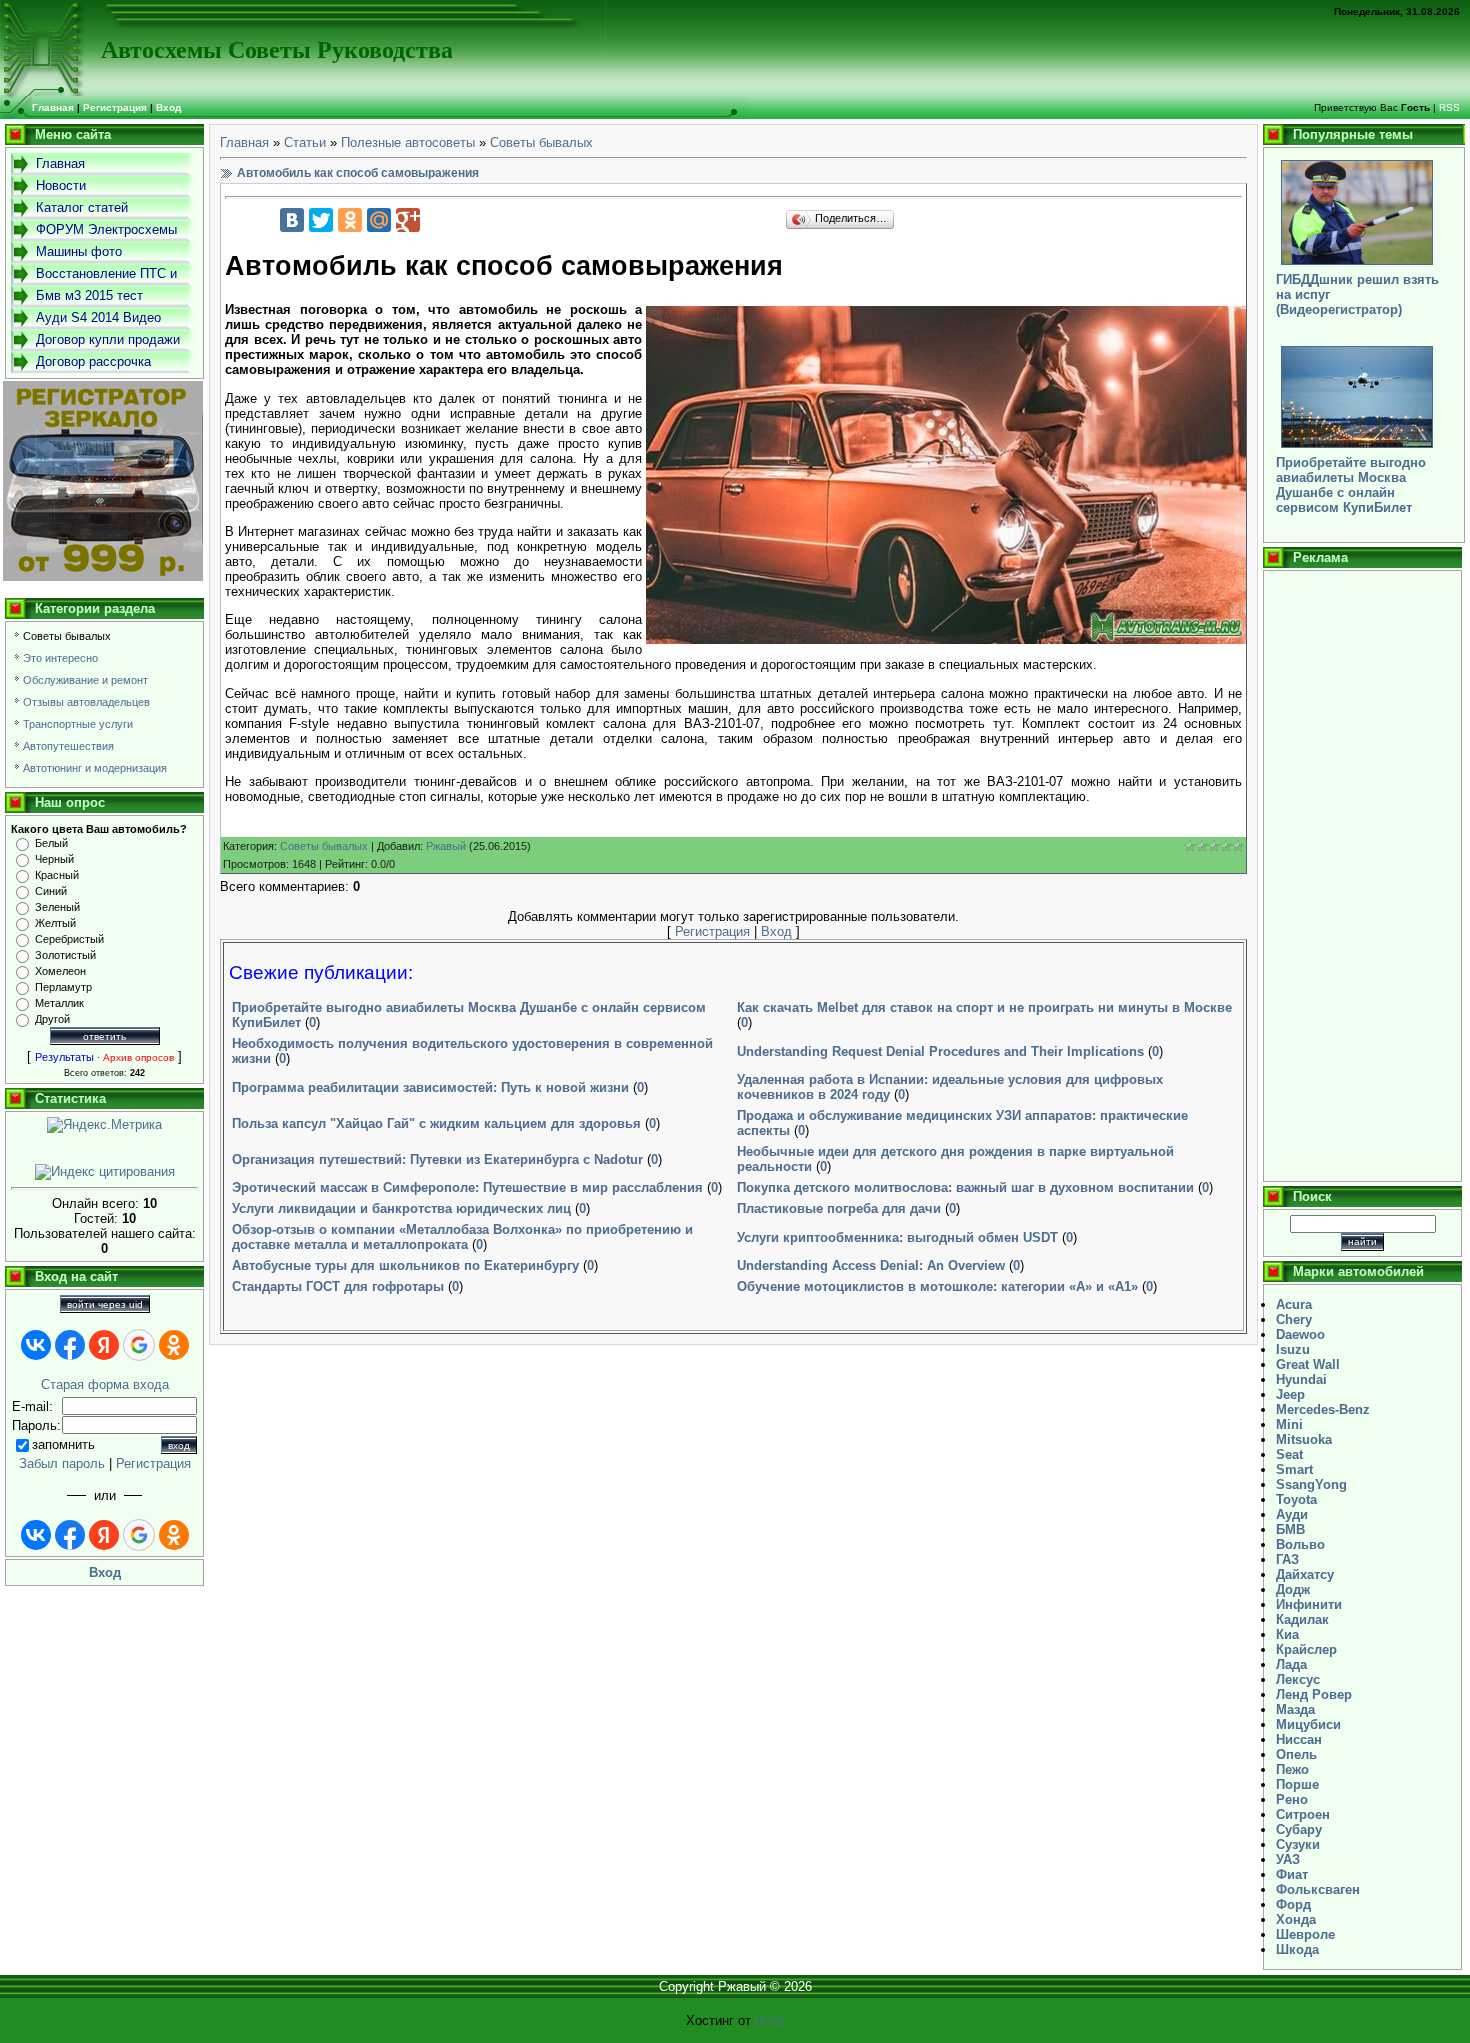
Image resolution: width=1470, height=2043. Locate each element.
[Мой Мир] (379, 220)
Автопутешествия (68, 746)
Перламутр (63, 987)
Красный (57, 875)
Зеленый (57, 907)
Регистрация (115, 107)
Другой (52, 1019)
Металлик (59, 1003)
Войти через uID (105, 1304)
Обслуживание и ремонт (85, 680)
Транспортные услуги (78, 724)
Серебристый (69, 939)
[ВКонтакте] (292, 220)
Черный (54, 859)
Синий (51, 891)
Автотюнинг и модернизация (95, 768)
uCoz (770, 2020)
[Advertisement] (1362, 876)
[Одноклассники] (350, 220)
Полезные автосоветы (408, 142)
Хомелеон (60, 971)
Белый (51, 843)
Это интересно (60, 658)
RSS (1449, 107)
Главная (244, 142)
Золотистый (65, 955)
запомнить (63, 1444)
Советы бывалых (67, 636)
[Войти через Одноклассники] (174, 1345)
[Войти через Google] (139, 1345)
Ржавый (446, 846)
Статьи (305, 142)
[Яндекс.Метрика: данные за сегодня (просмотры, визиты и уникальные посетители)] (104, 1125)
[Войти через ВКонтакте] (36, 1345)
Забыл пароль (62, 1463)
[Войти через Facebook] (70, 1345)
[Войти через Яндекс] (104, 1345)
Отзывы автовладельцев (86, 702)
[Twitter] (321, 220)
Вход (168, 107)
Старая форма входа (105, 1384)
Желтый (55, 923)
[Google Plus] (408, 220)
